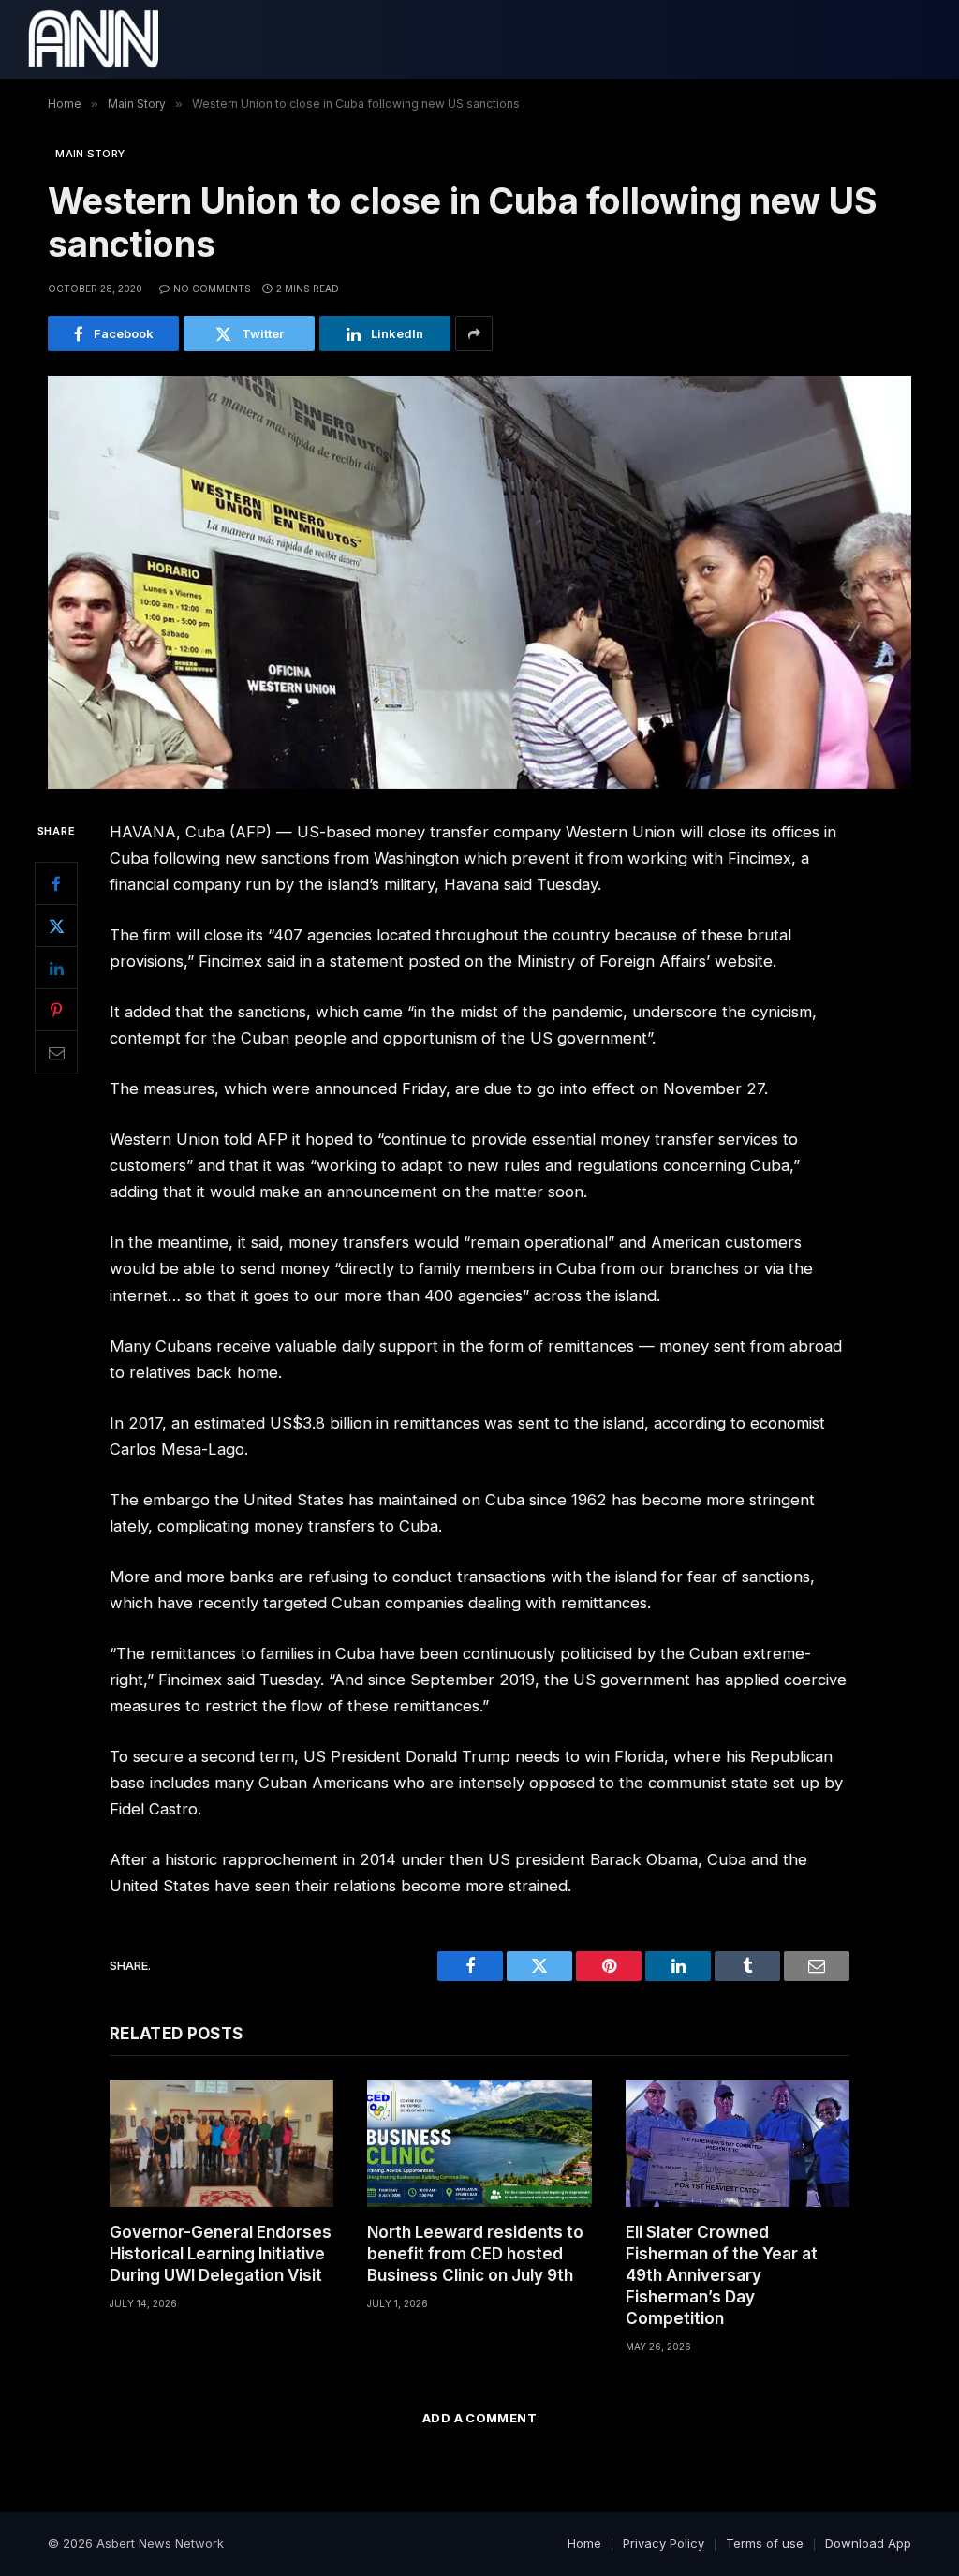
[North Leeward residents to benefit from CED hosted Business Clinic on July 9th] (479, 2144)
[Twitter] (56, 925)
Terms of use (765, 2543)
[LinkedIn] (56, 968)
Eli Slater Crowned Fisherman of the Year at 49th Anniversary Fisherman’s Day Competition (722, 2275)
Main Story (90, 154)
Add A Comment (479, 2418)
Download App (868, 2543)
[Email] (56, 1052)
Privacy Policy (664, 2543)
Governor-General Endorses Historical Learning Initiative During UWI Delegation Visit (221, 2254)
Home (584, 2543)
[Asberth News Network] (93, 39)
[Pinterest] (56, 1010)
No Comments (212, 289)
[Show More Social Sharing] (474, 333)
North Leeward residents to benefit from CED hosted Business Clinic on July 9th (475, 2254)
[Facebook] (56, 883)
